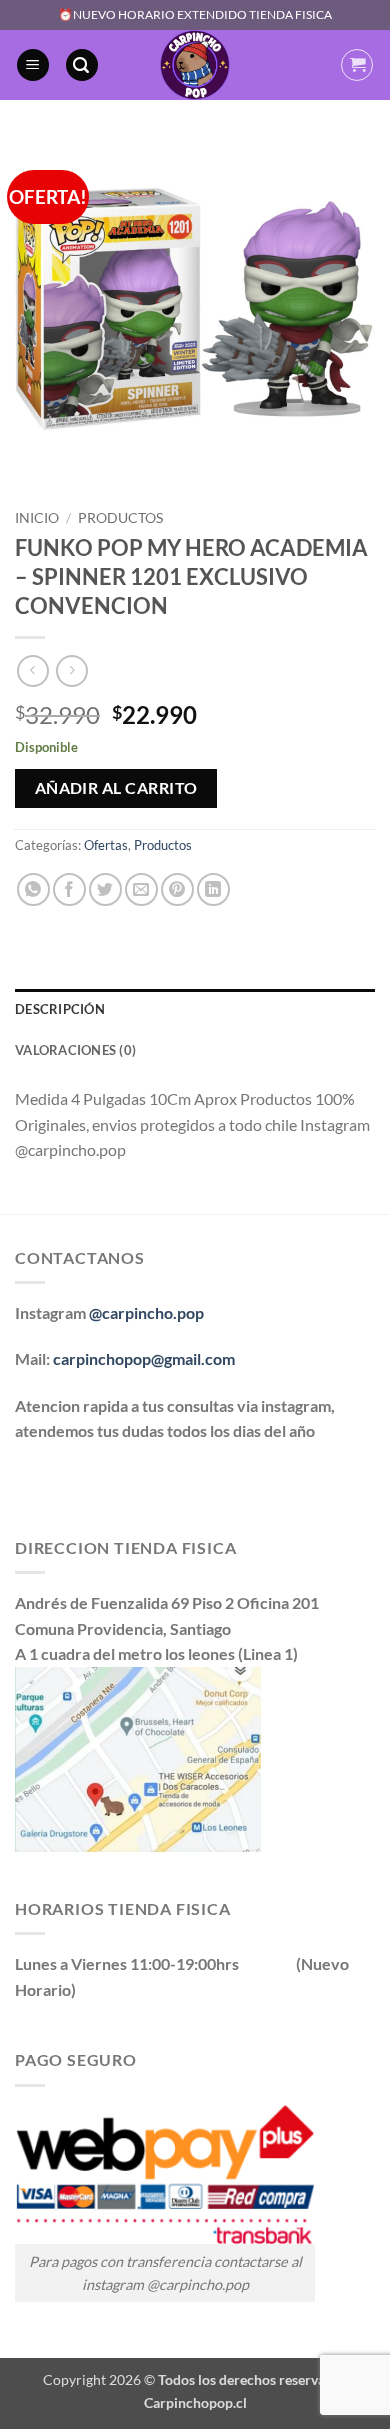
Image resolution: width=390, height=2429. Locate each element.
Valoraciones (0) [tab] (75, 1050)
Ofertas (106, 845)
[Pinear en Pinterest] (177, 889)
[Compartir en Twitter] (105, 889)
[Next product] (32, 670)
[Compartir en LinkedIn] (213, 889)
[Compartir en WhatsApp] (33, 889)
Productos (120, 518)
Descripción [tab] (60, 1009)
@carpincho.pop (146, 1312)
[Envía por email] (141, 889)
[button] (33, 65)
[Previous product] (71, 670)
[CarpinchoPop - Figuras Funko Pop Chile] (195, 65)
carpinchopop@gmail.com (144, 1358)
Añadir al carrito (116, 788)
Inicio (37, 518)
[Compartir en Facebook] (69, 889)
